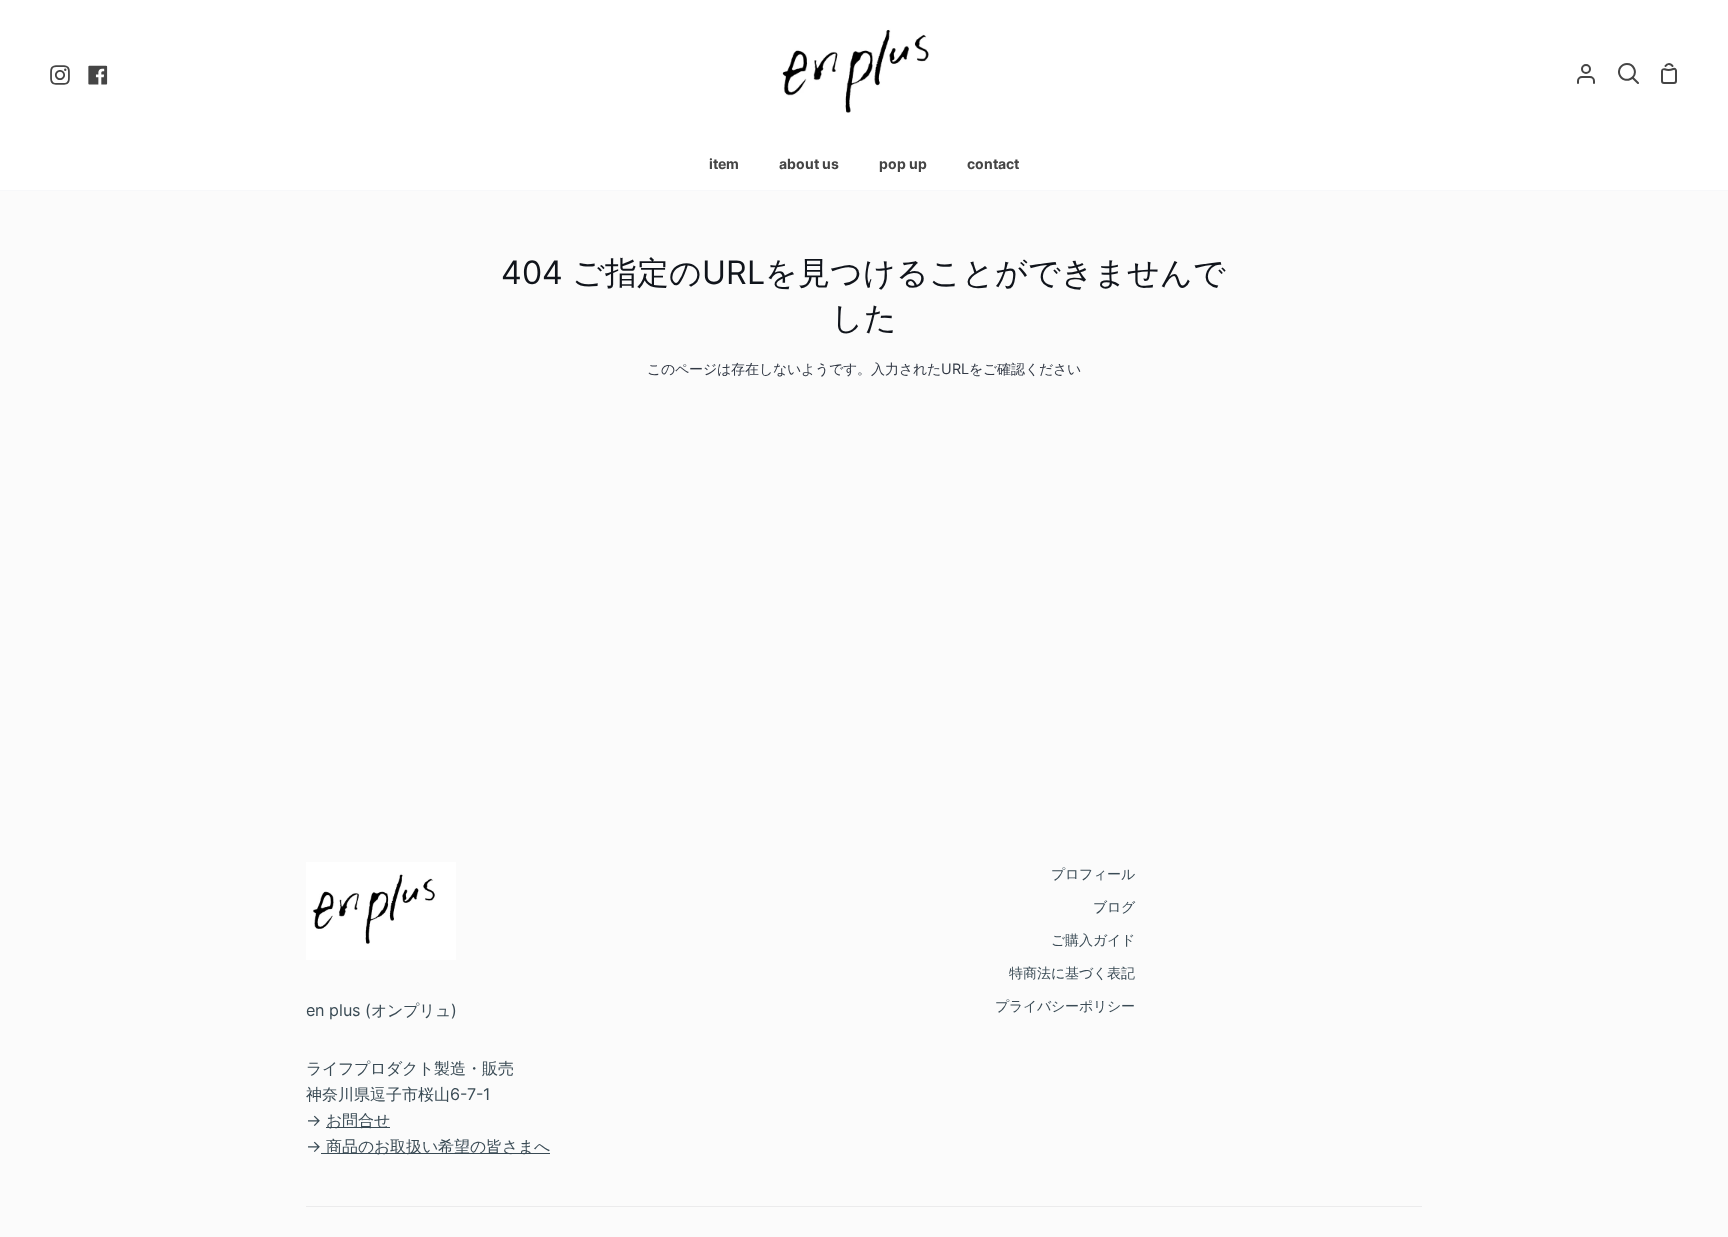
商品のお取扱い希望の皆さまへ (438, 1146)
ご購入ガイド (1093, 939)
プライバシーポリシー (1065, 1005)
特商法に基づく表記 (1072, 972)
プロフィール (1093, 873)
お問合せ (358, 1120)
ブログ (1114, 906)
